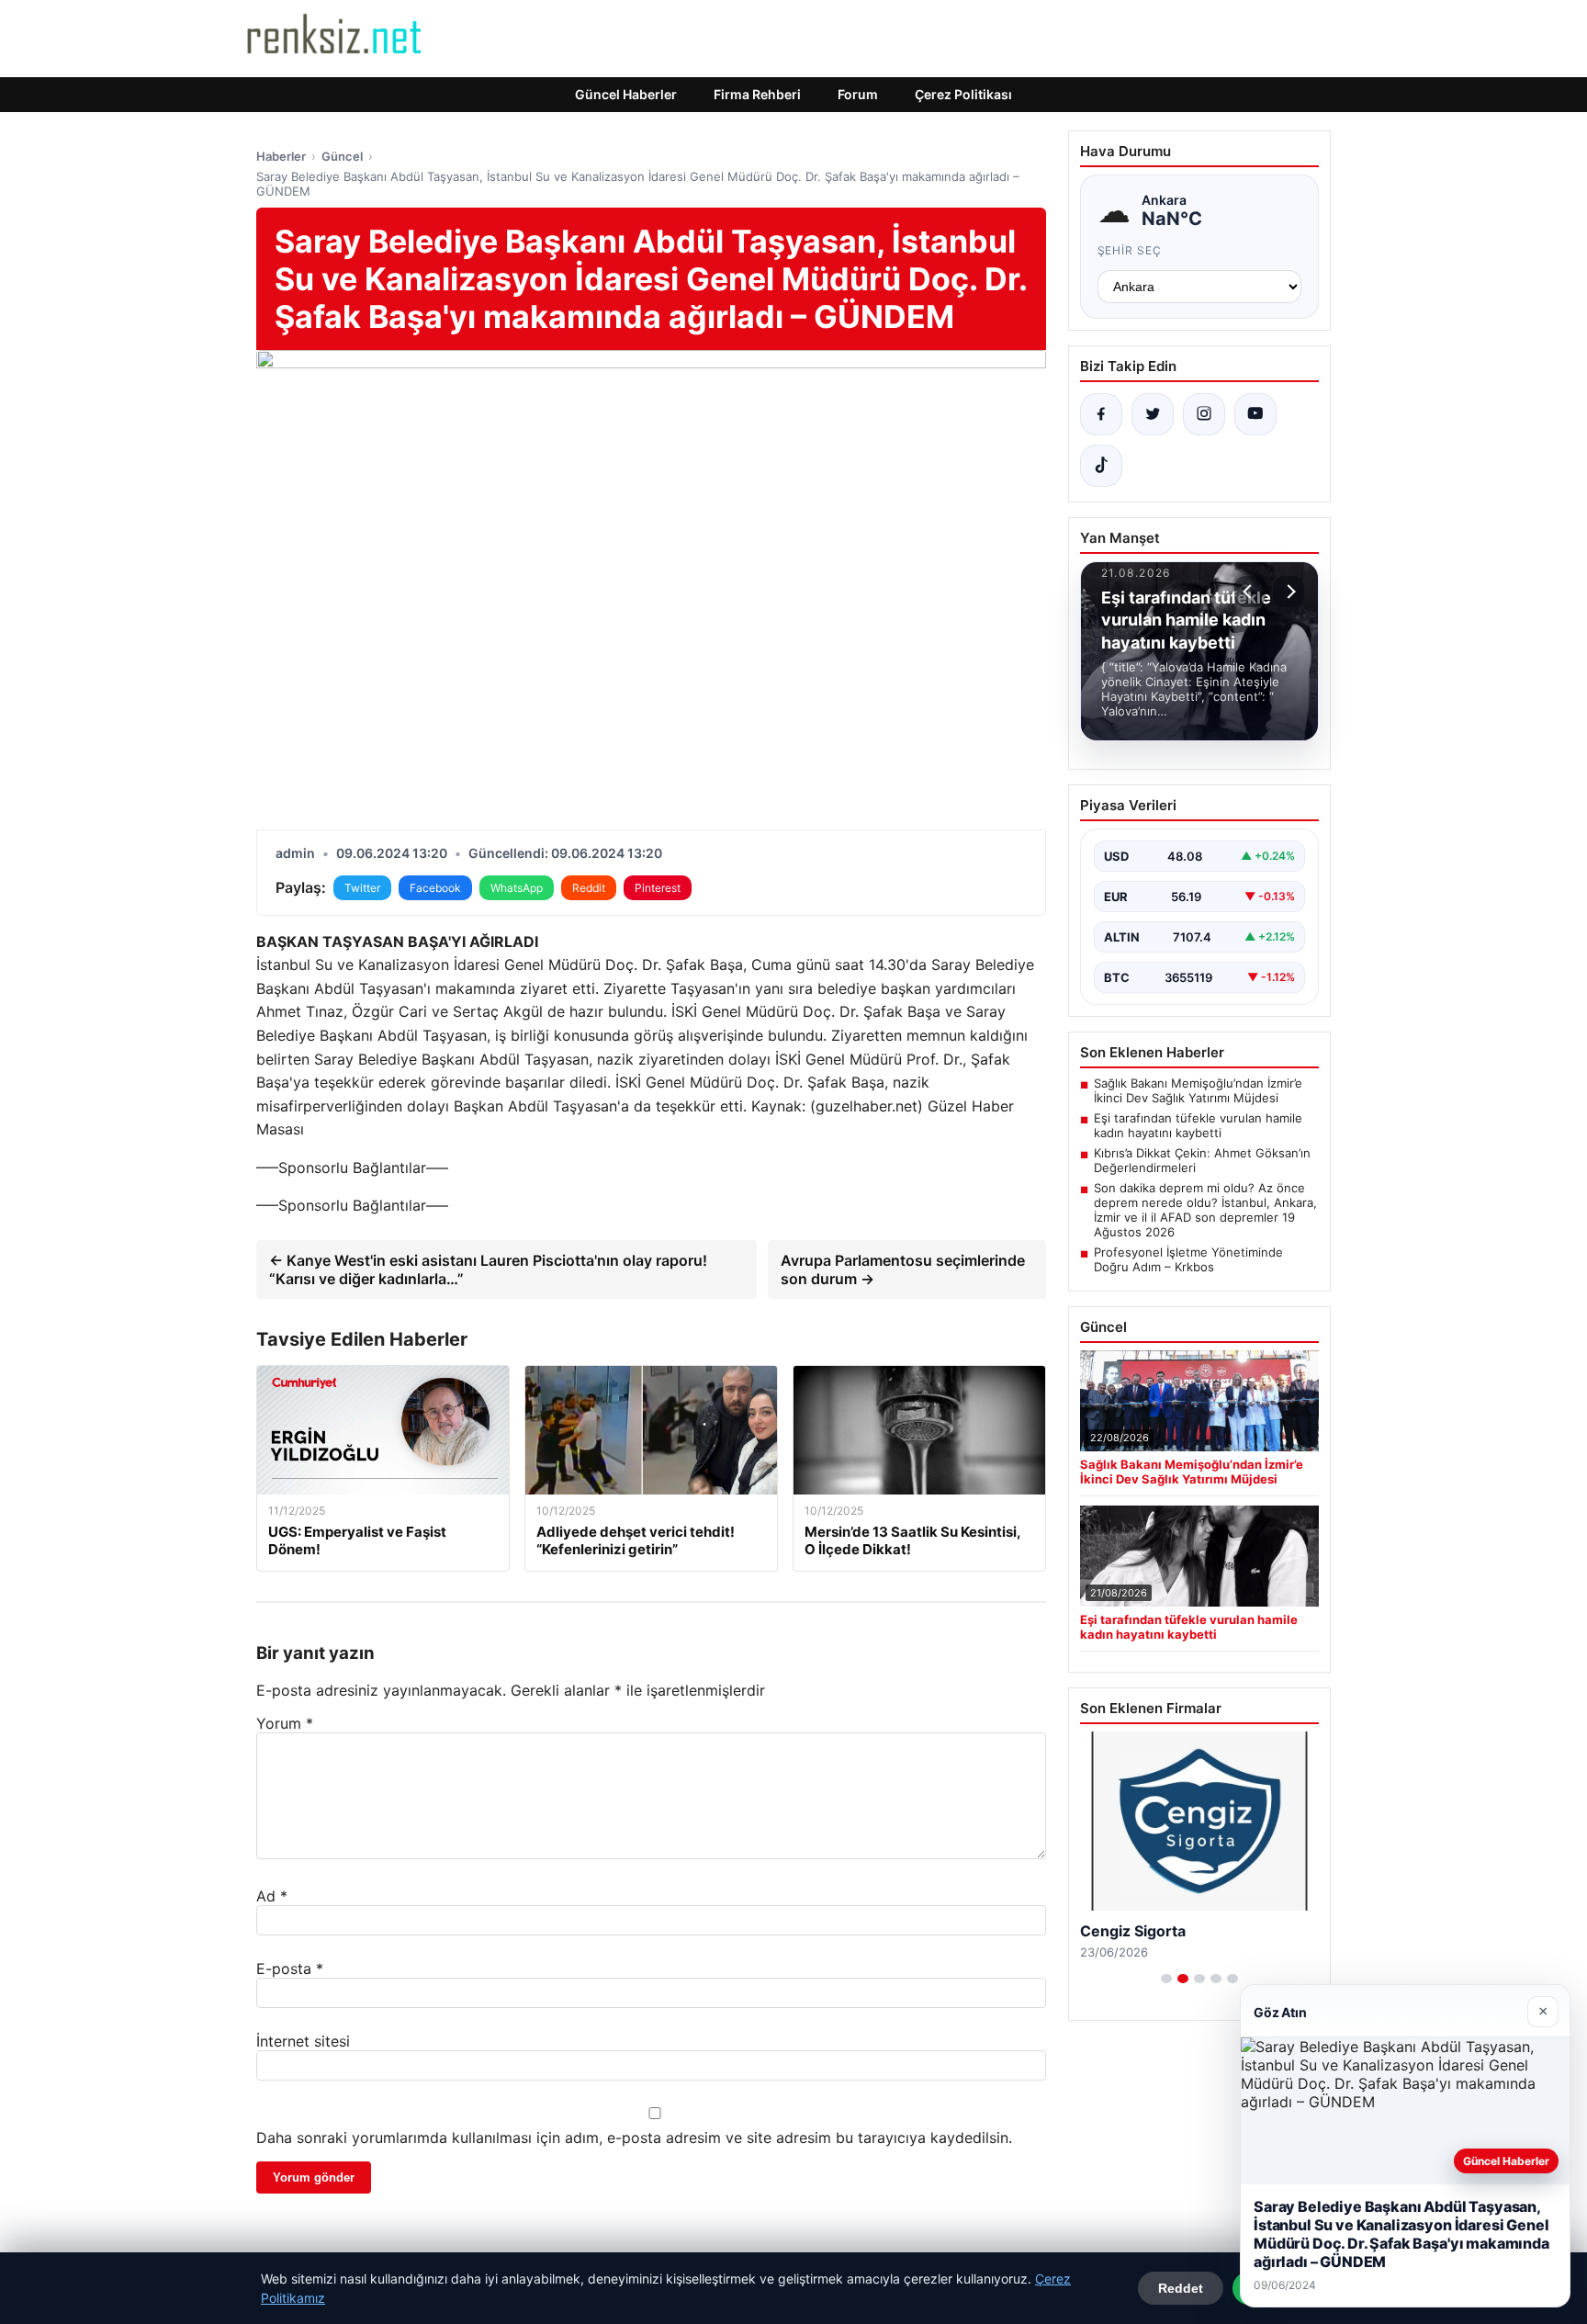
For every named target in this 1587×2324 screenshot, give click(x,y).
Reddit (589, 888)
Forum (858, 94)
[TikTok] (1101, 466)
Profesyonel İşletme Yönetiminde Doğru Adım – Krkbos (1188, 1259)
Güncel (342, 156)
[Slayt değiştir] (1166, 1979)
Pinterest (658, 888)
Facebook (435, 888)
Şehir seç (1130, 250)
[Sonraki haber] (1289, 592)
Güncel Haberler (626, 94)
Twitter (362, 888)
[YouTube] (1255, 414)
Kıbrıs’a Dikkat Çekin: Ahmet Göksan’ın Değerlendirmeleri (1202, 1160)
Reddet (1181, 2288)
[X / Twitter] (1153, 414)
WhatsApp (517, 888)
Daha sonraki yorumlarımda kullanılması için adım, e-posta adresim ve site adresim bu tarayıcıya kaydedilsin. (634, 2138)
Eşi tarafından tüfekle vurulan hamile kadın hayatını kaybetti (1198, 1125)
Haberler (281, 156)
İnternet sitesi (303, 2041)
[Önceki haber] (1250, 592)
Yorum (285, 1723)
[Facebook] (1101, 414)
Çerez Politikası (963, 94)
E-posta (290, 1969)
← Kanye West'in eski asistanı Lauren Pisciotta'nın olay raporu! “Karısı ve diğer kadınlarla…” (488, 1269)
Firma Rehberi (757, 94)
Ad (272, 1896)
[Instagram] (1204, 414)
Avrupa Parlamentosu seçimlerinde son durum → (903, 1269)
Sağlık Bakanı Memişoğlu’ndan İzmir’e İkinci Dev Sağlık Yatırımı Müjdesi (1198, 1090)
